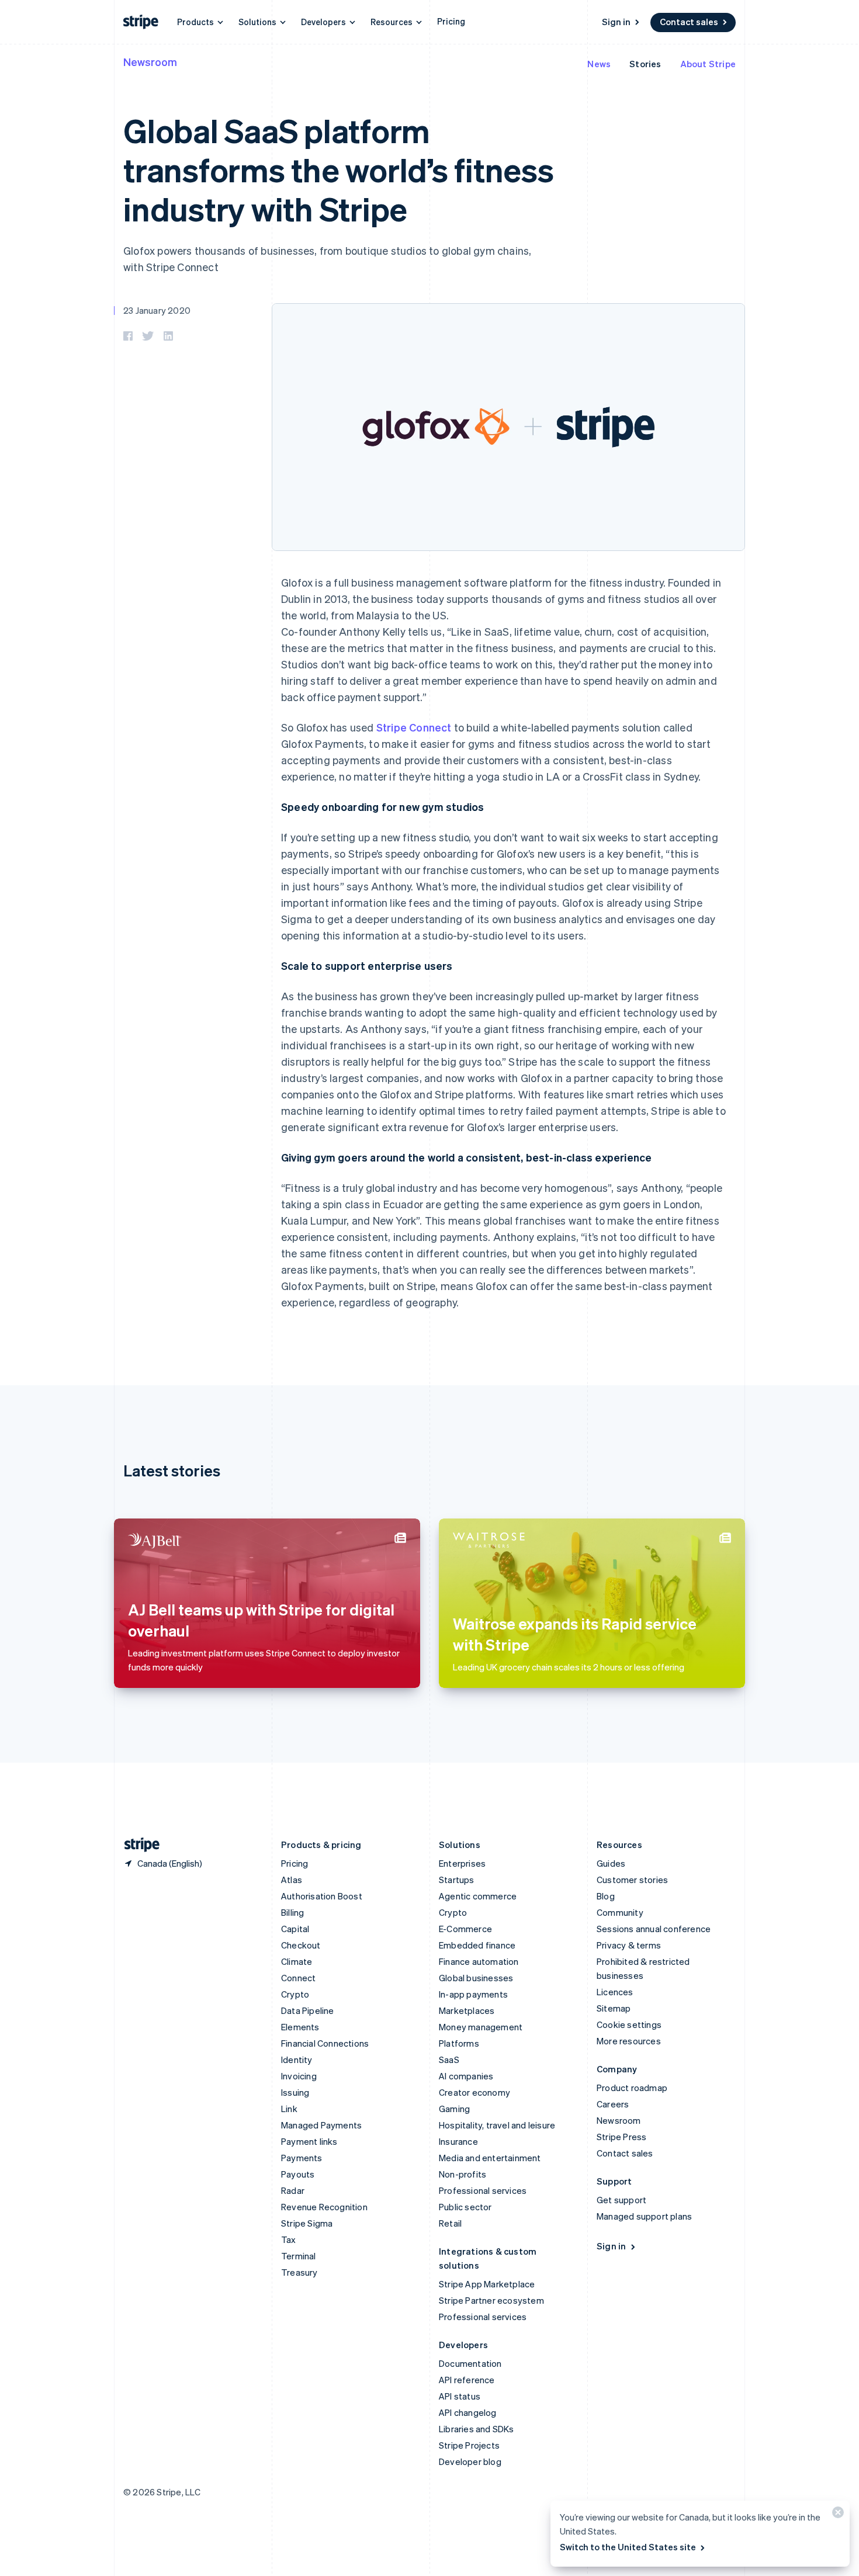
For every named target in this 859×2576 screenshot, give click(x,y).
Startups (457, 1880)
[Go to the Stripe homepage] (137, 1845)
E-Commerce (465, 1929)
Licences (615, 1992)
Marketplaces (467, 2010)
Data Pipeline (308, 2010)
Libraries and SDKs (477, 2429)
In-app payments (473, 1994)
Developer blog (470, 2461)
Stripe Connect (414, 727)
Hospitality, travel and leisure (497, 2125)
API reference (467, 2380)
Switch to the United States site (628, 2547)
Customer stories (632, 1880)
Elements (300, 2027)
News (599, 64)
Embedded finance (477, 1945)
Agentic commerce (478, 1896)
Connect (298, 1978)
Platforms (459, 2043)
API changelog (468, 2412)
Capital (295, 1929)
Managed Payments (321, 2125)
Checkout (301, 1945)
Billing (292, 1912)
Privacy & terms (629, 1945)
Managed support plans (644, 2216)
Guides (611, 1863)
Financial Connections (325, 2043)
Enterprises (462, 1863)
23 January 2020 (157, 310)
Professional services (483, 2190)
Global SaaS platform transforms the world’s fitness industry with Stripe (339, 169)
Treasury (299, 2272)
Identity (297, 2060)
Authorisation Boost (322, 1896)
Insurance (458, 2141)
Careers (613, 2104)
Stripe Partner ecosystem (491, 2300)
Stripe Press (621, 2137)
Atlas (292, 1880)
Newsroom (150, 62)
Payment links (309, 2141)
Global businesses (476, 1978)
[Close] (836, 2515)
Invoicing (299, 2076)
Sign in (616, 22)
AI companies (466, 2076)
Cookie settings (629, 2024)
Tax (289, 2239)
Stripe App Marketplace (487, 2284)
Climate (297, 1961)
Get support (621, 2200)
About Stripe (708, 64)
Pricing (451, 21)
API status (460, 2396)
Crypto (295, 1994)
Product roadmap (632, 2088)
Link (289, 2109)
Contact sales (689, 22)
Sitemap (614, 2008)
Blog (606, 1896)
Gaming (454, 2109)
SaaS (449, 2060)
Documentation (470, 2363)
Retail (450, 2223)
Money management (481, 2027)
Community (620, 1912)
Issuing (295, 2092)
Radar (293, 2190)
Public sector (465, 2207)
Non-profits (463, 2174)
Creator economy (474, 2092)
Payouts (298, 2174)
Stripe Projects (469, 2445)
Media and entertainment (490, 2158)
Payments (302, 2158)
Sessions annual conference (654, 1929)
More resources (629, 2041)
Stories (645, 64)
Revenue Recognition (324, 2207)
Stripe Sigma (307, 2223)
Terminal (299, 2256)
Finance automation (479, 1961)
